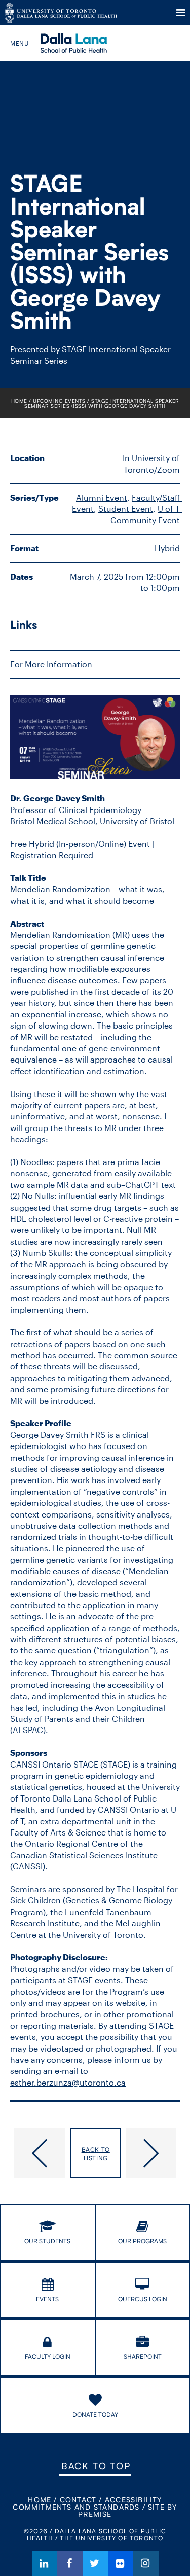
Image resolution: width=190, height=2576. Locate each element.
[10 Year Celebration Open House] (37, 2153)
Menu (181, 13)
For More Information (51, 664)
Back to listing (96, 2154)
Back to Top (96, 2466)
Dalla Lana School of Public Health (87, 43)
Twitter (95, 2563)
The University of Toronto (61, 13)
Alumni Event (102, 497)
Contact (78, 2500)
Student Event (126, 508)
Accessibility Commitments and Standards (87, 2503)
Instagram (146, 2563)
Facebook (70, 2563)
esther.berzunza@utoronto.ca (68, 2082)
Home (19, 401)
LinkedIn (45, 2563)
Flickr (121, 2563)
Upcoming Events (59, 401)
